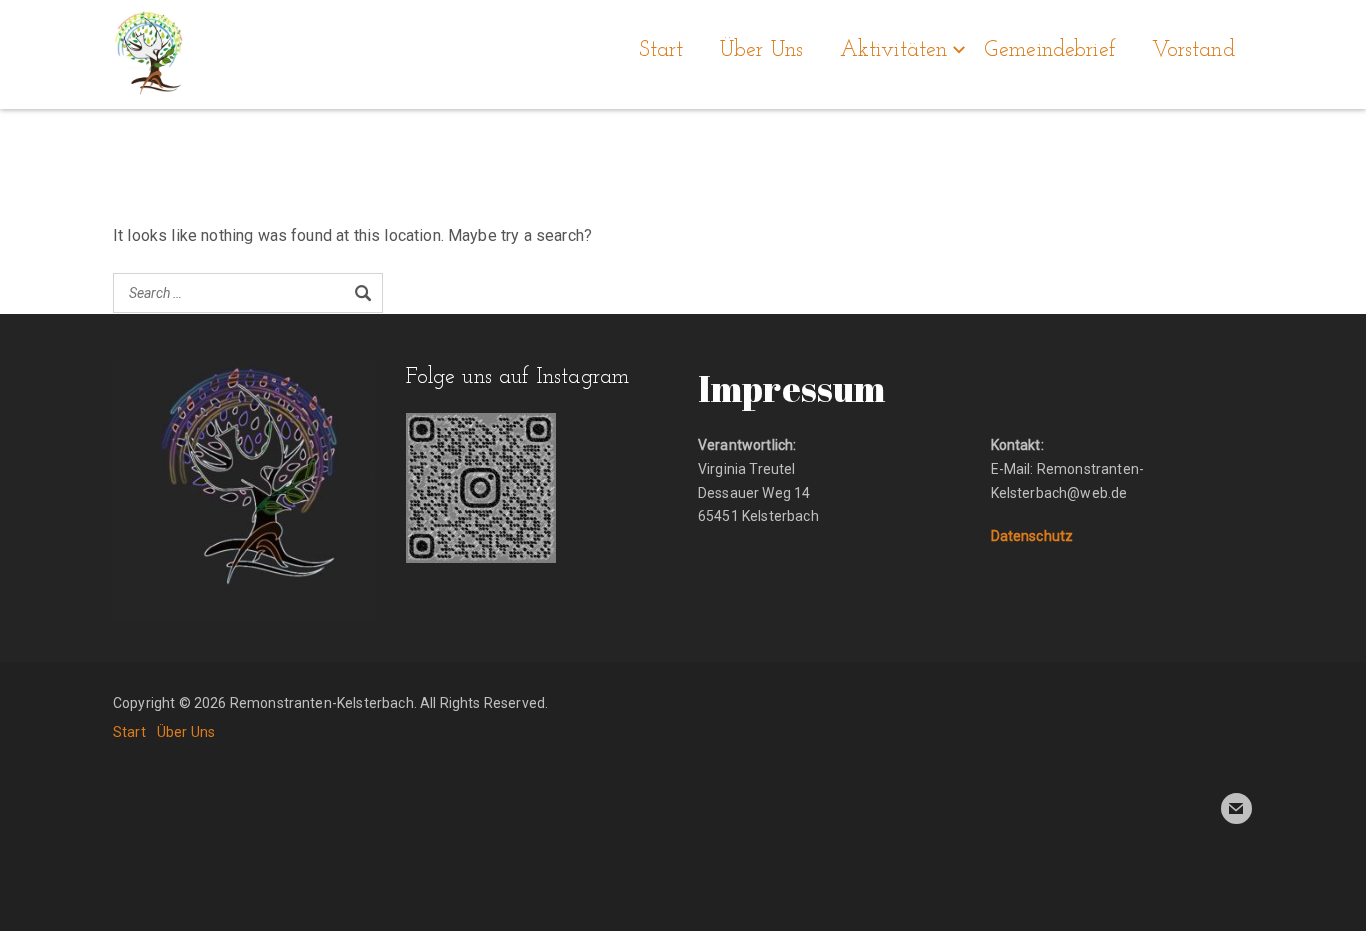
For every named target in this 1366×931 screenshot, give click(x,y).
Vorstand (1193, 50)
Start (661, 50)
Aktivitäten (894, 50)
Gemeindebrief (1050, 50)
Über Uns (761, 50)
